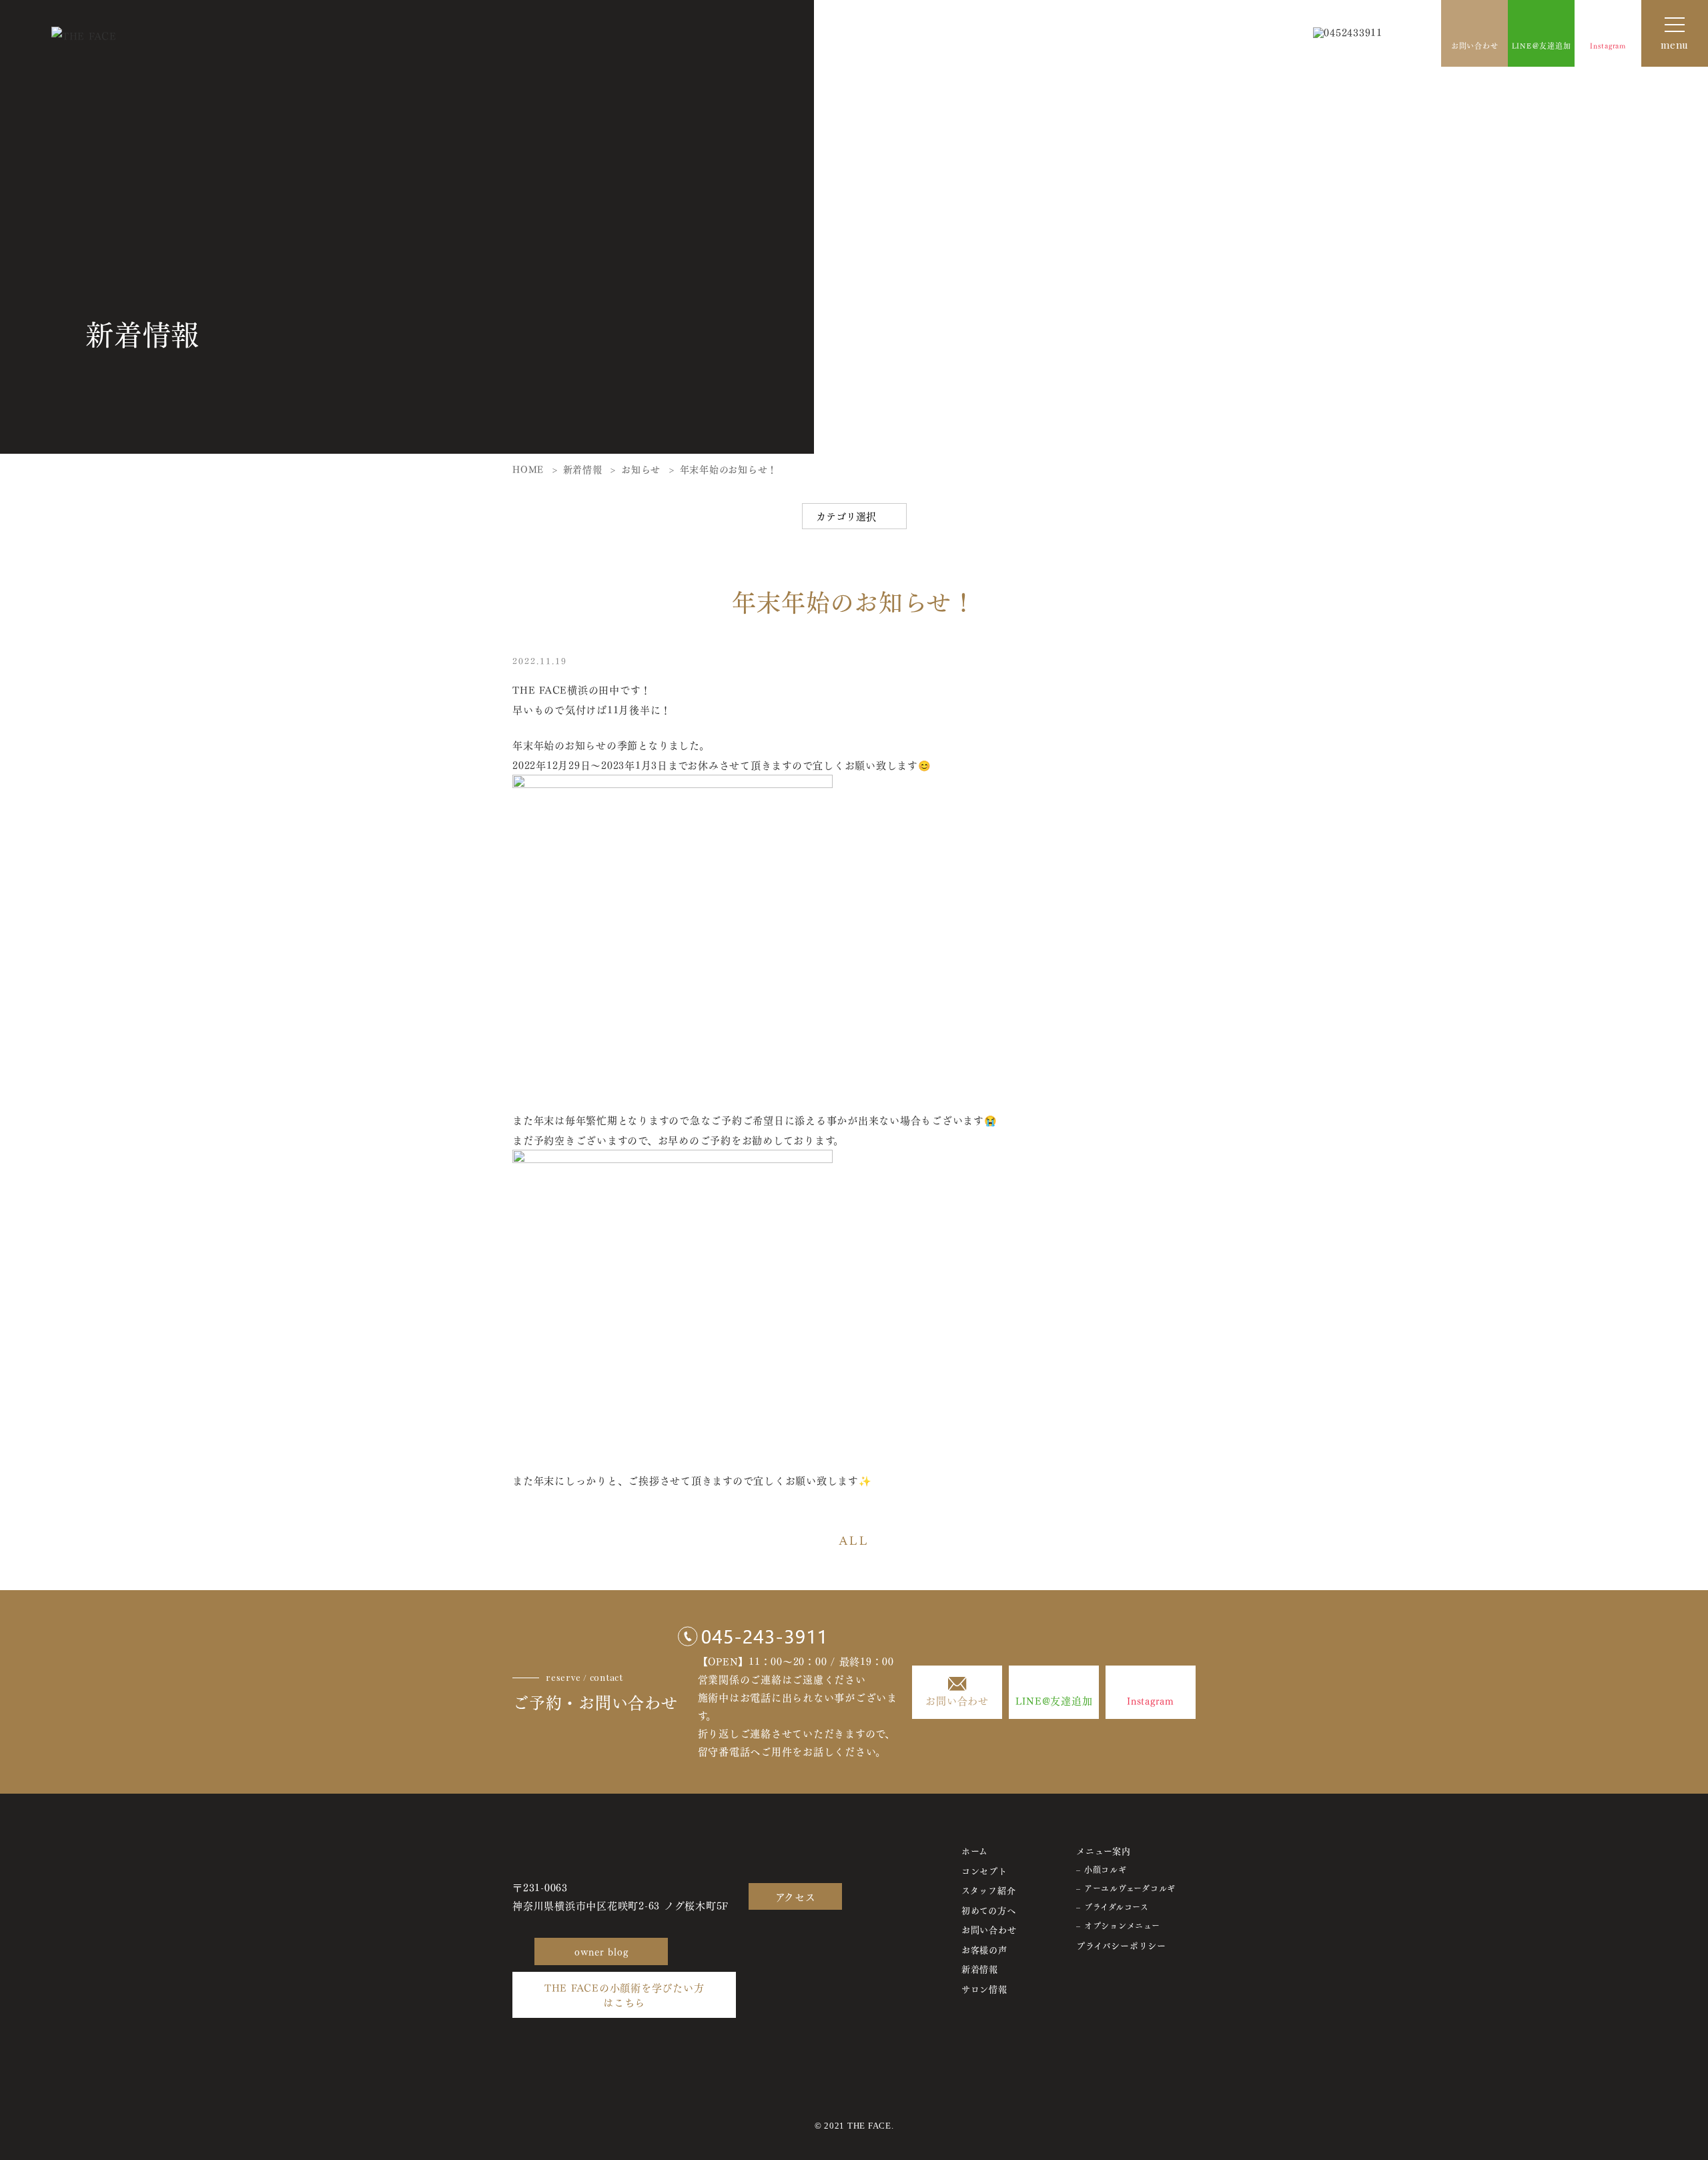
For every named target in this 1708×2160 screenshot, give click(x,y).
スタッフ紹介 (989, 1889)
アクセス (796, 1896)
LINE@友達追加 (1054, 1700)
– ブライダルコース (1113, 1907)
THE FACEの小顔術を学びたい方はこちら (624, 1995)
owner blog (601, 1951)
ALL (854, 1540)
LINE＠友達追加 (1542, 45)
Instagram (1608, 45)
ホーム (975, 1850)
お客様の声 (984, 1949)
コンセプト (984, 1870)
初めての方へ (989, 1909)
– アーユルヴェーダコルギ (1126, 1888)
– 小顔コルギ (1101, 1869)
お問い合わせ (1475, 45)
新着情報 (980, 1968)
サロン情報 (984, 1988)
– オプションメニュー (1118, 1925)
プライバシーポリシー (1121, 1945)
